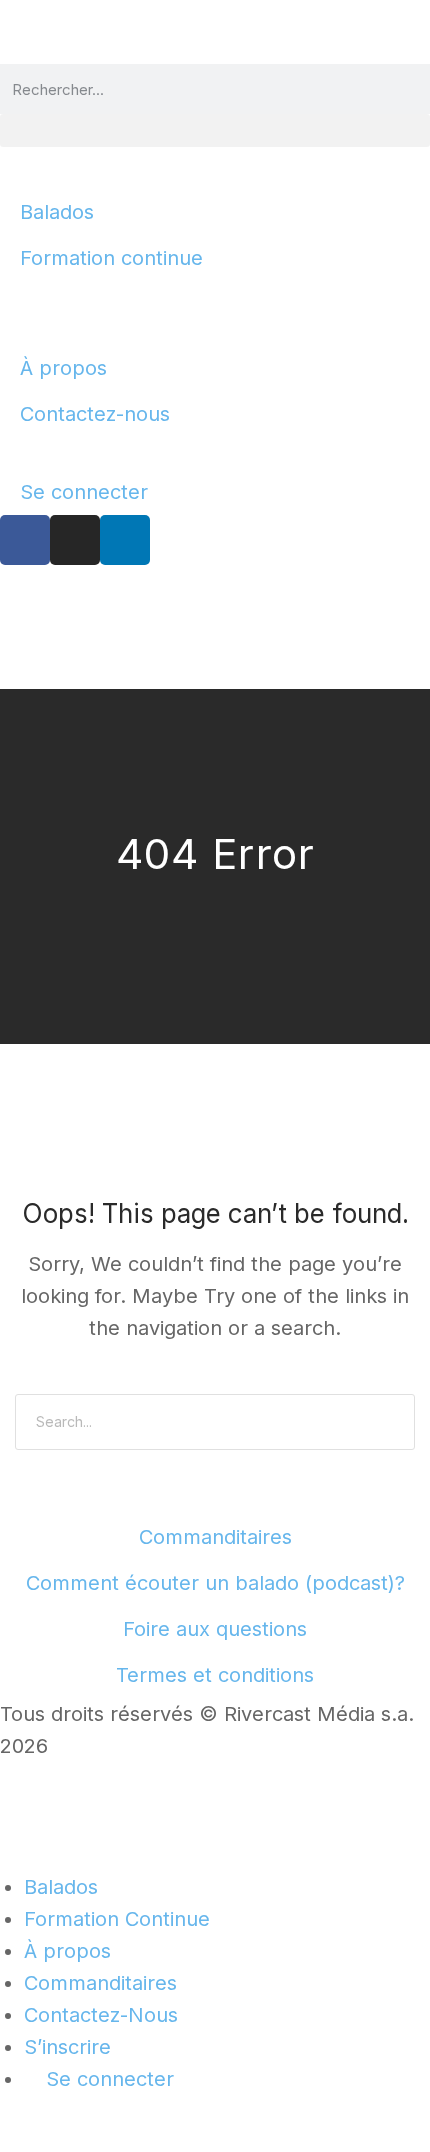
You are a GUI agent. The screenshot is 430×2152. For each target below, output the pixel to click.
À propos (63, 368)
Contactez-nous (95, 414)
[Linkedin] (125, 540)
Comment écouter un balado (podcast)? (215, 1583)
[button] (215, 130)
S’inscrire (67, 2047)
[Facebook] (25, 540)
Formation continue (111, 258)
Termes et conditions (215, 1675)
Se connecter (84, 492)
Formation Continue (117, 1919)
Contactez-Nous (101, 2015)
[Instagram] (75, 540)
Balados (57, 212)
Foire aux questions (215, 1629)
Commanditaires (215, 1537)
